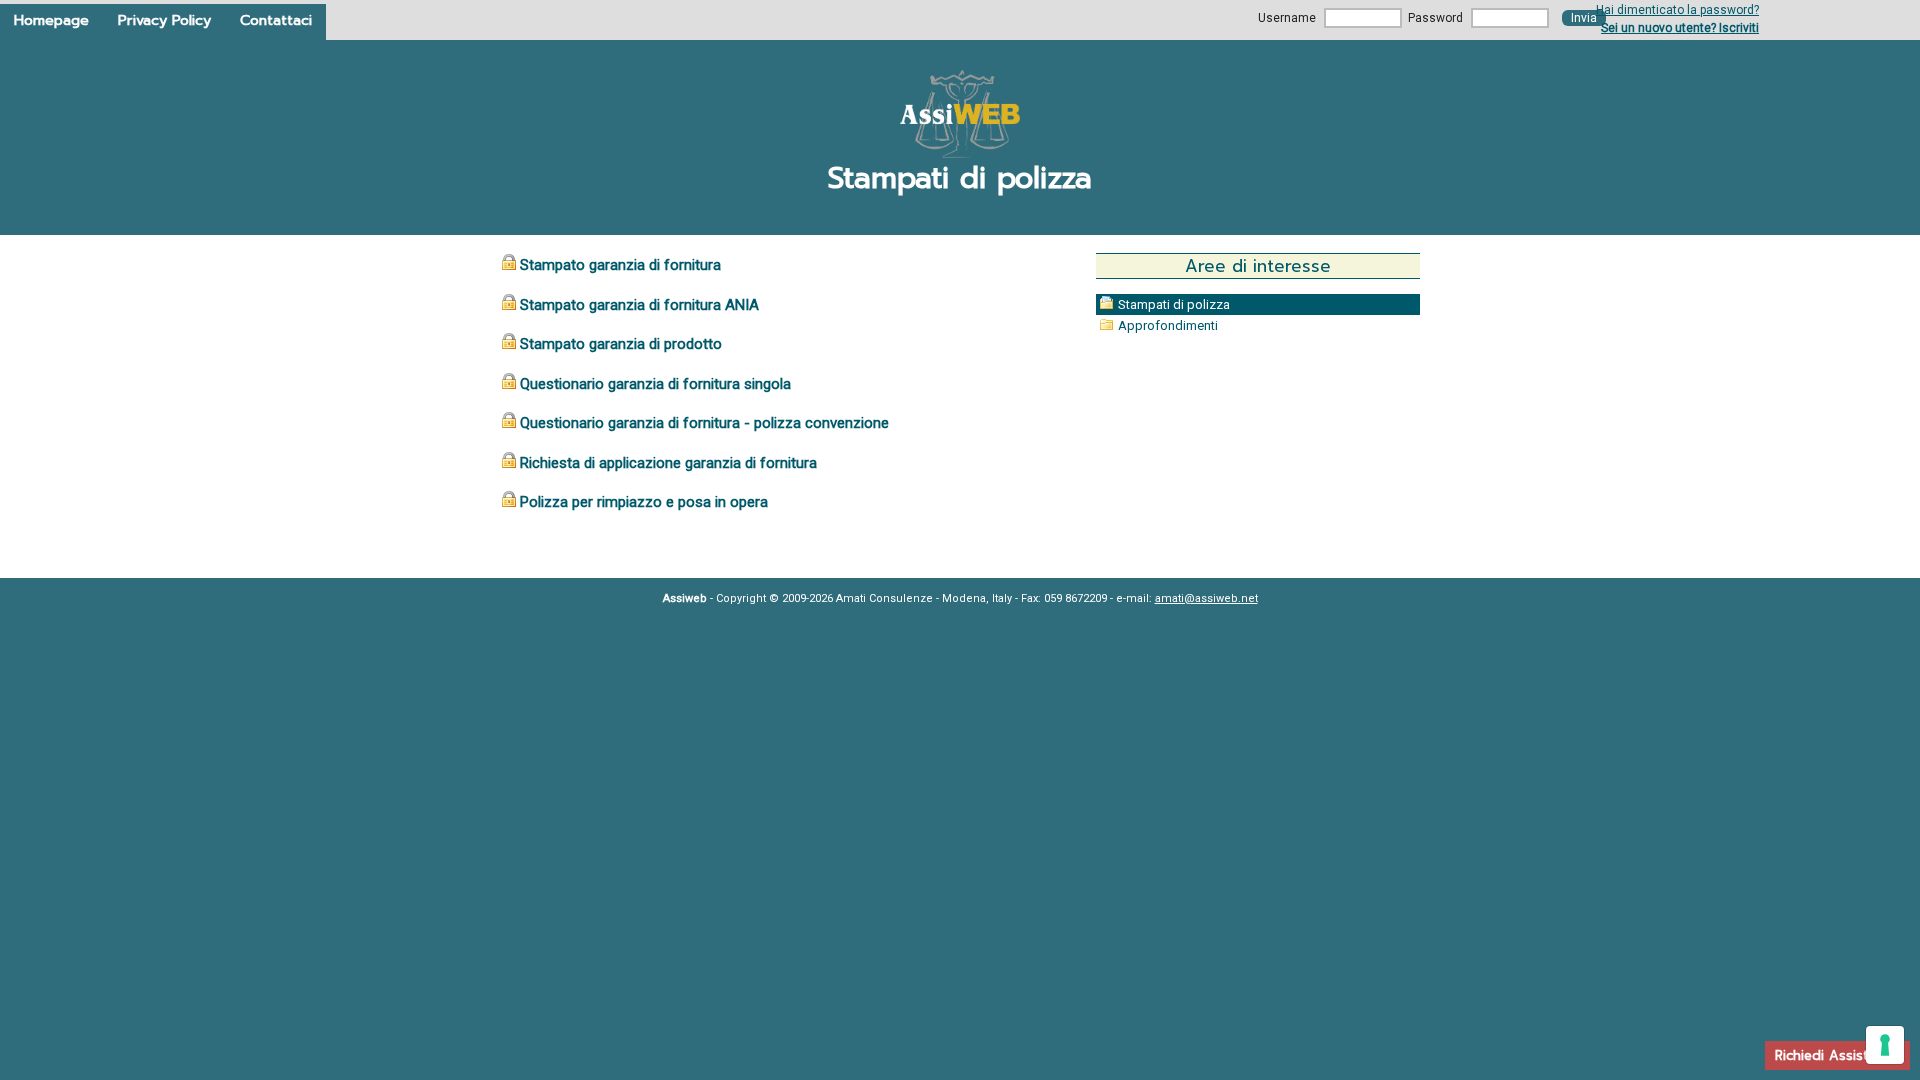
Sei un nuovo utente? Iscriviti (1680, 28)
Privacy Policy (164, 20)
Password (1435, 18)
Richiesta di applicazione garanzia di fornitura (668, 463)
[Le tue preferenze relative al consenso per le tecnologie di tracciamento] (1885, 1045)
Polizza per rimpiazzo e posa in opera (644, 502)
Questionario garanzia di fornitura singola (655, 384)
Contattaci (276, 20)
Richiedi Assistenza (1837, 1055)
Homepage (51, 20)
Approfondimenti (1168, 325)
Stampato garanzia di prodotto (621, 344)
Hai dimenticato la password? (1677, 10)
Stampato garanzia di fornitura (620, 265)
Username (1287, 18)
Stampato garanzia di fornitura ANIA (639, 305)
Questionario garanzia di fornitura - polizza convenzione (704, 423)
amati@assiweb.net (1206, 598)
